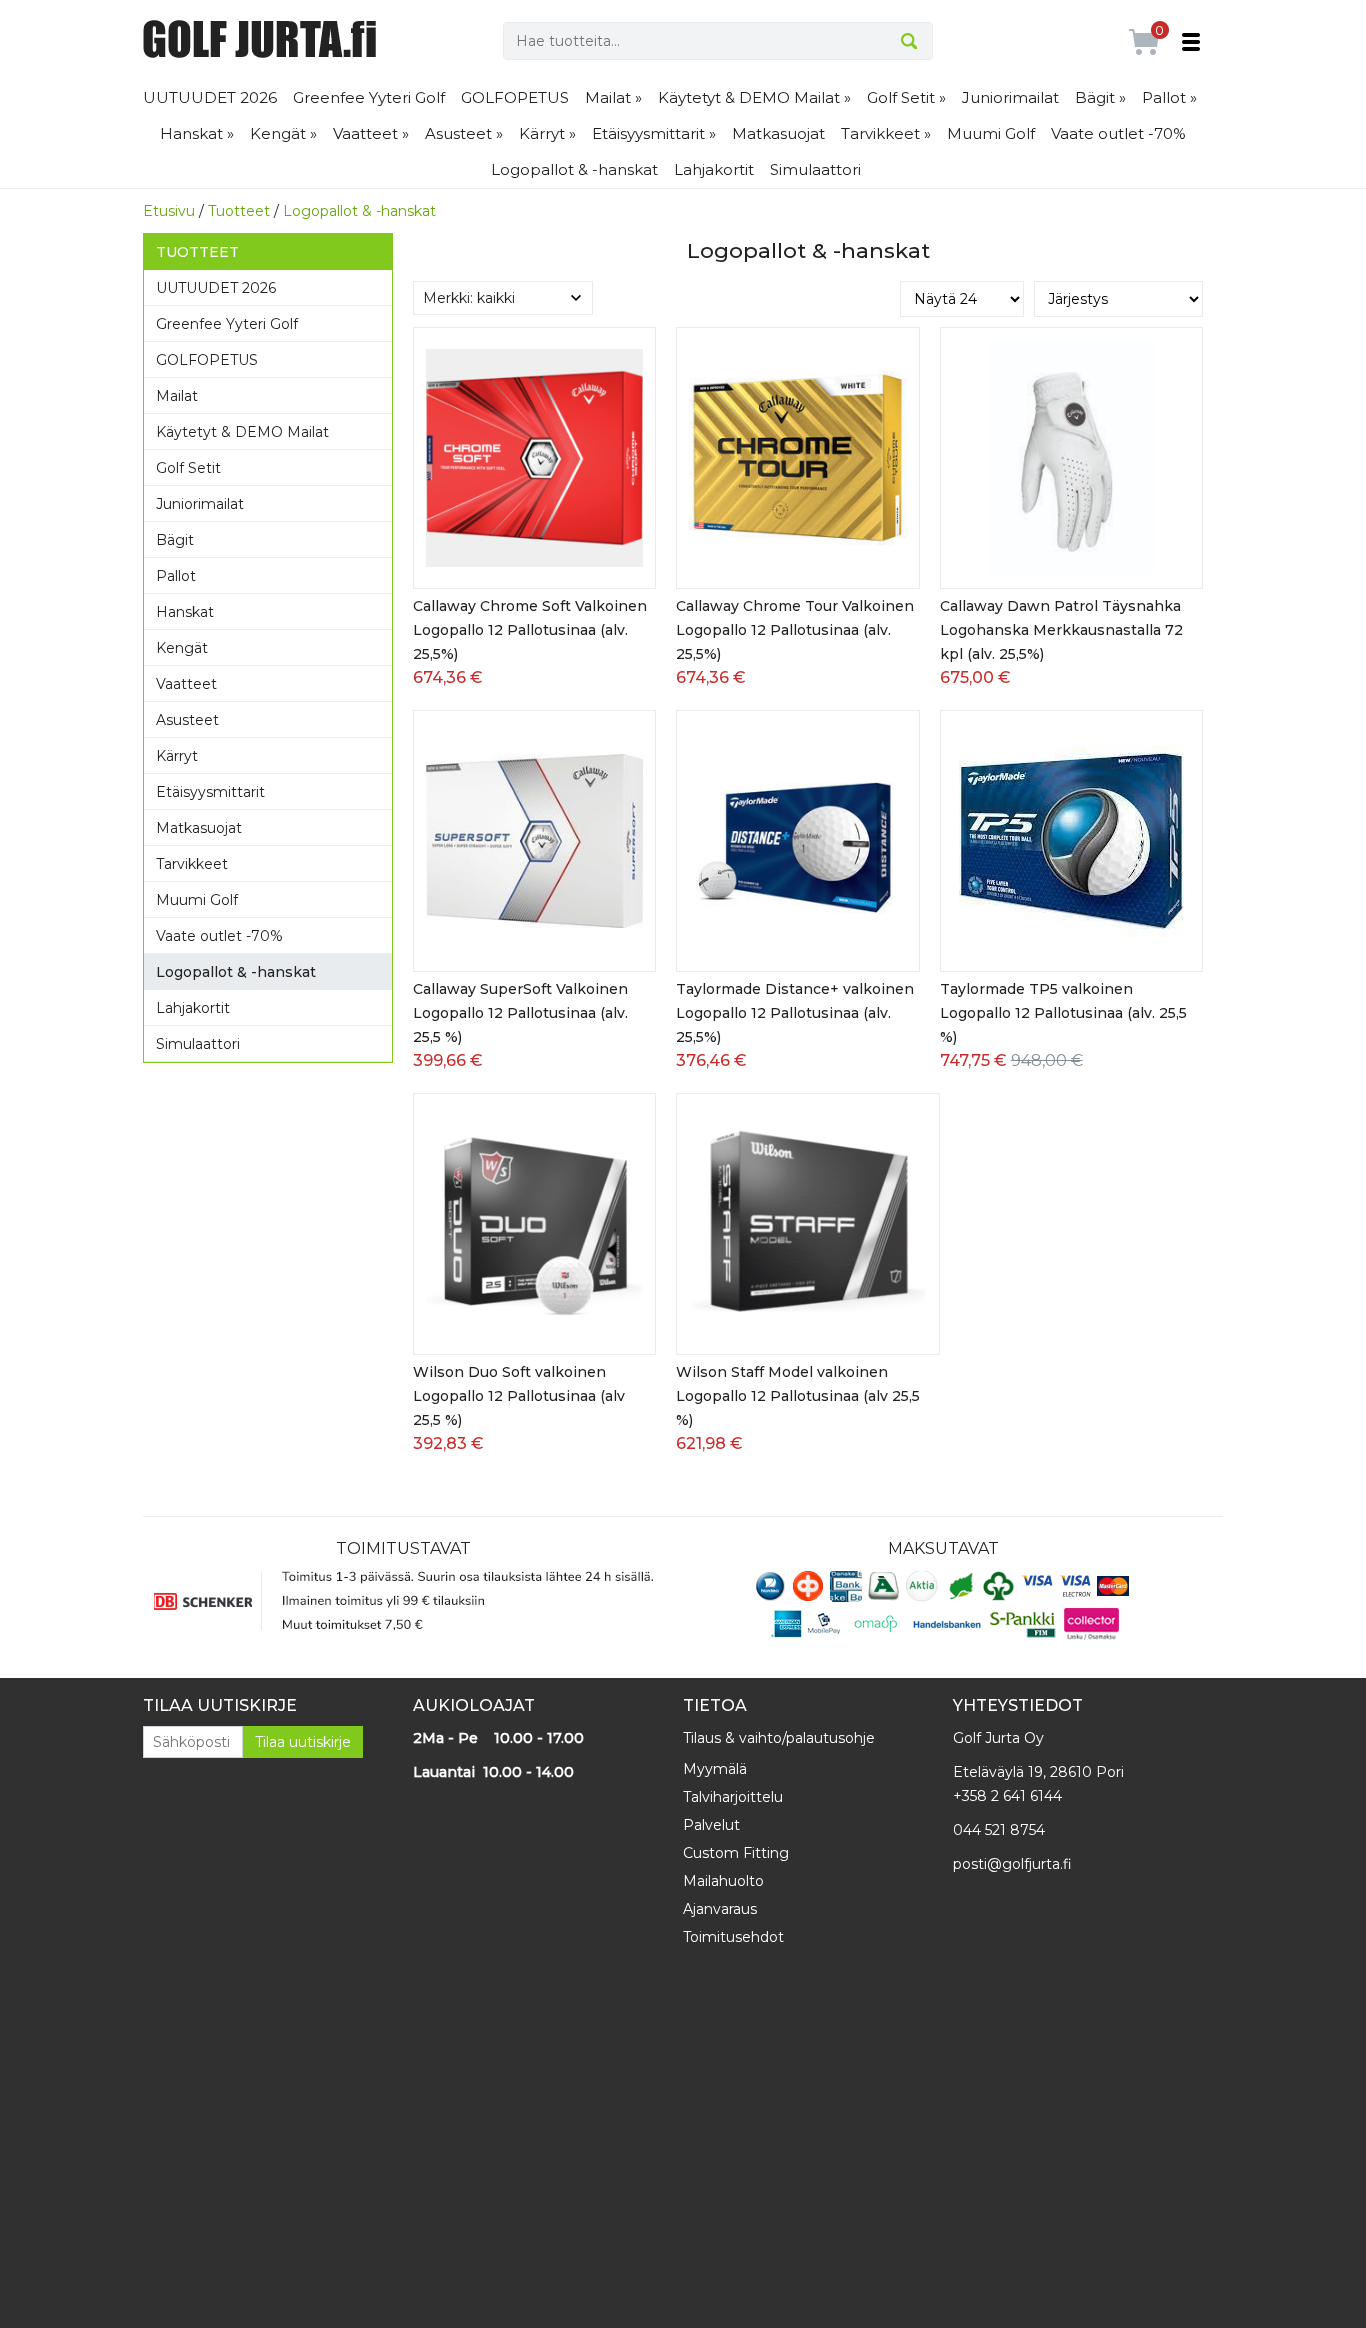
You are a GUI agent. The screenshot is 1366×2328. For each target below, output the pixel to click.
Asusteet (187, 720)
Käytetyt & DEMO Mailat (242, 432)
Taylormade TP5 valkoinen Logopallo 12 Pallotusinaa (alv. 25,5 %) (1063, 1013)
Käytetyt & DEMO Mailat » (754, 97)
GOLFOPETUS (515, 97)
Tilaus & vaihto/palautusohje (779, 1738)
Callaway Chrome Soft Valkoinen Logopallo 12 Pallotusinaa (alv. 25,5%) (530, 630)
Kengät (182, 648)
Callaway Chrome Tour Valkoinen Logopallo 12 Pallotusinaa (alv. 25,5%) (795, 630)
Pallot (176, 576)
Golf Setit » (906, 97)
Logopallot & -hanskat (574, 169)
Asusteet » (464, 133)
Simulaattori (815, 169)
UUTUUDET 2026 (210, 97)
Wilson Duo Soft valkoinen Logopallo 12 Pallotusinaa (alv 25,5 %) (519, 1396)
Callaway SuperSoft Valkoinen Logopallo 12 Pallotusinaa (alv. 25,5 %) (520, 1013)
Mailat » (613, 97)
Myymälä (715, 1769)
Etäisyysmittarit (210, 792)
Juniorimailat (1010, 97)
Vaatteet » (371, 133)
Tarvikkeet (192, 864)
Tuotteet (239, 211)
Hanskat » (197, 133)
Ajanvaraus (720, 1909)
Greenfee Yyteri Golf (369, 97)
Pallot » (1169, 97)
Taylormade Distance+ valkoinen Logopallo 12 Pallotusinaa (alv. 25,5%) (795, 1013)
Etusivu (169, 211)
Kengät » (283, 133)
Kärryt (177, 756)
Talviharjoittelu (733, 1797)
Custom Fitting (736, 1853)
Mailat (177, 396)
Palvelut (711, 1825)
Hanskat (185, 612)
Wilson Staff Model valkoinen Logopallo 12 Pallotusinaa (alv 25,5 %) (798, 1396)
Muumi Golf (991, 133)
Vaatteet (186, 684)
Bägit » (1100, 97)
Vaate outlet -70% (1118, 133)
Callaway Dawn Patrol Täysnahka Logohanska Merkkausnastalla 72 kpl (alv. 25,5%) (1061, 630)
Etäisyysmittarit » (654, 133)
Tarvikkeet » (886, 133)
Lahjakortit (714, 169)
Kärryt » (547, 133)
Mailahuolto (723, 1881)
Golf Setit (188, 468)
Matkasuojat (778, 133)
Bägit (175, 540)
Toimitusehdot (733, 1937)
